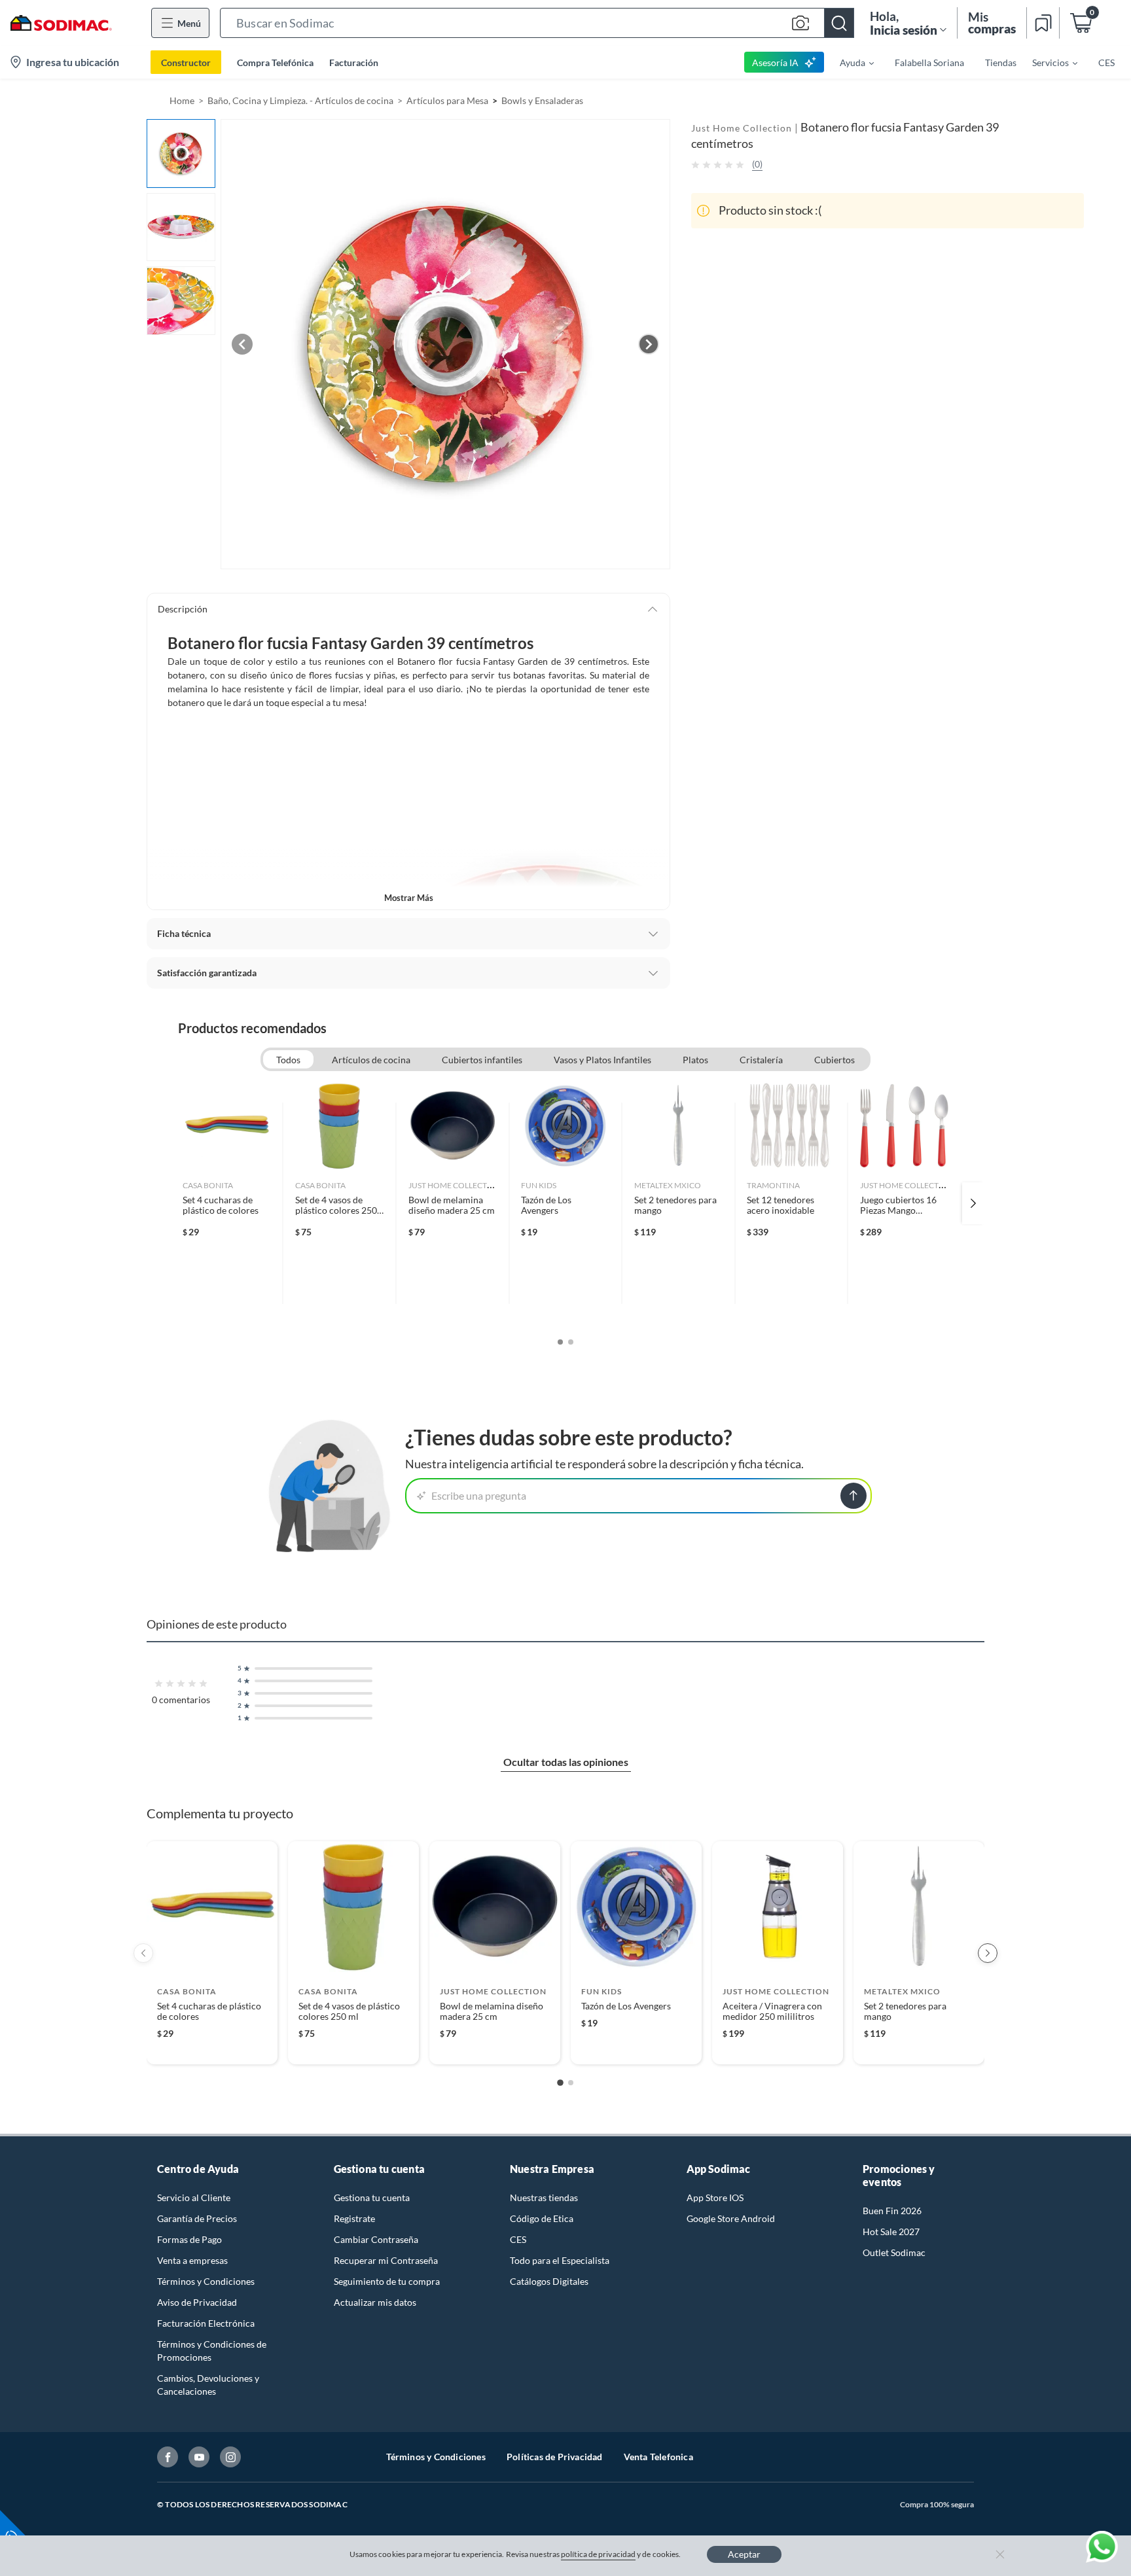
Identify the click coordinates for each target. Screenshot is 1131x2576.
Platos (695, 1060)
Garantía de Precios (197, 2218)
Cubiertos (835, 1060)
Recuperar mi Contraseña (386, 2260)
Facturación (354, 62)
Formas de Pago (189, 2239)
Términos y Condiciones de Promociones (212, 2351)
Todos (288, 1060)
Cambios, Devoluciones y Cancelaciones (208, 2385)
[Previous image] (242, 344)
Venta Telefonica (658, 2457)
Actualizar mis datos (375, 2302)
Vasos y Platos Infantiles (602, 1060)
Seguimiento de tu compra (387, 2281)
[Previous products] (143, 1953)
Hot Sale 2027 (891, 2232)
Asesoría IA (775, 62)
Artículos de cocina (371, 1060)
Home (182, 100)
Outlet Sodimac (894, 2252)
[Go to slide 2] (571, 2083)
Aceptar (744, 2554)
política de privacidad (598, 2554)
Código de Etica (542, 2218)
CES (518, 2239)
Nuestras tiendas (544, 2197)
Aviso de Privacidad (197, 2302)
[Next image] (649, 344)
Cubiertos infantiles (482, 1060)
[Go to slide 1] (560, 2083)
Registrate (354, 2218)
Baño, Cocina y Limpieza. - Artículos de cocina (300, 100)
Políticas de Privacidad (555, 2457)
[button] (537, 23)
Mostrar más (409, 898)
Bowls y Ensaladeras (542, 100)
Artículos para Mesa (447, 100)
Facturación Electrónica (206, 2323)
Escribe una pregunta (479, 1495)
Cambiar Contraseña (376, 2239)
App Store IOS (715, 2197)
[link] (227, 1203)
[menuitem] (849, 62)
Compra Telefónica (275, 62)
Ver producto (212, 2046)
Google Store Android (731, 2218)
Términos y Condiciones (206, 2281)
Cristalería (761, 1060)
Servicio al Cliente (194, 2197)
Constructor (186, 62)
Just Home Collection (742, 128)
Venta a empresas (192, 2260)
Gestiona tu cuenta (372, 2197)
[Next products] (988, 1953)
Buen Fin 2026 (892, 2211)
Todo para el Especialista (560, 2260)
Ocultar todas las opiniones (566, 1762)
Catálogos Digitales (549, 2281)
